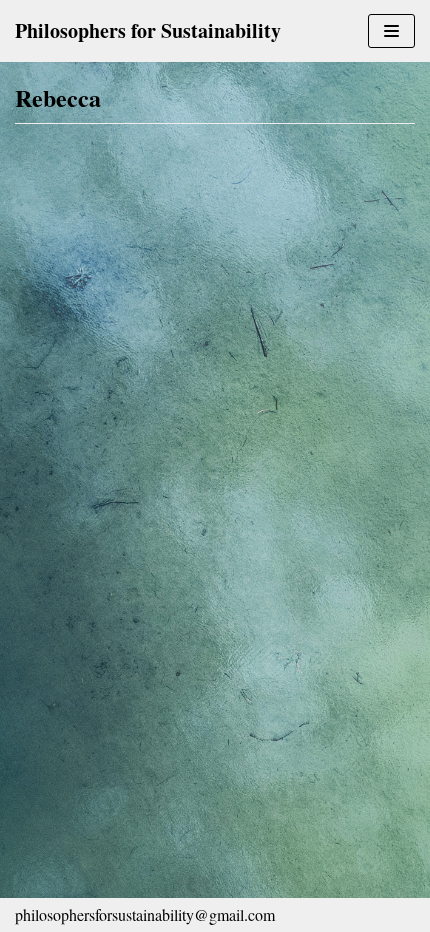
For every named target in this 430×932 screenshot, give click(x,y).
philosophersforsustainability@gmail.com (145, 914)
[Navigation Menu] (391, 31)
